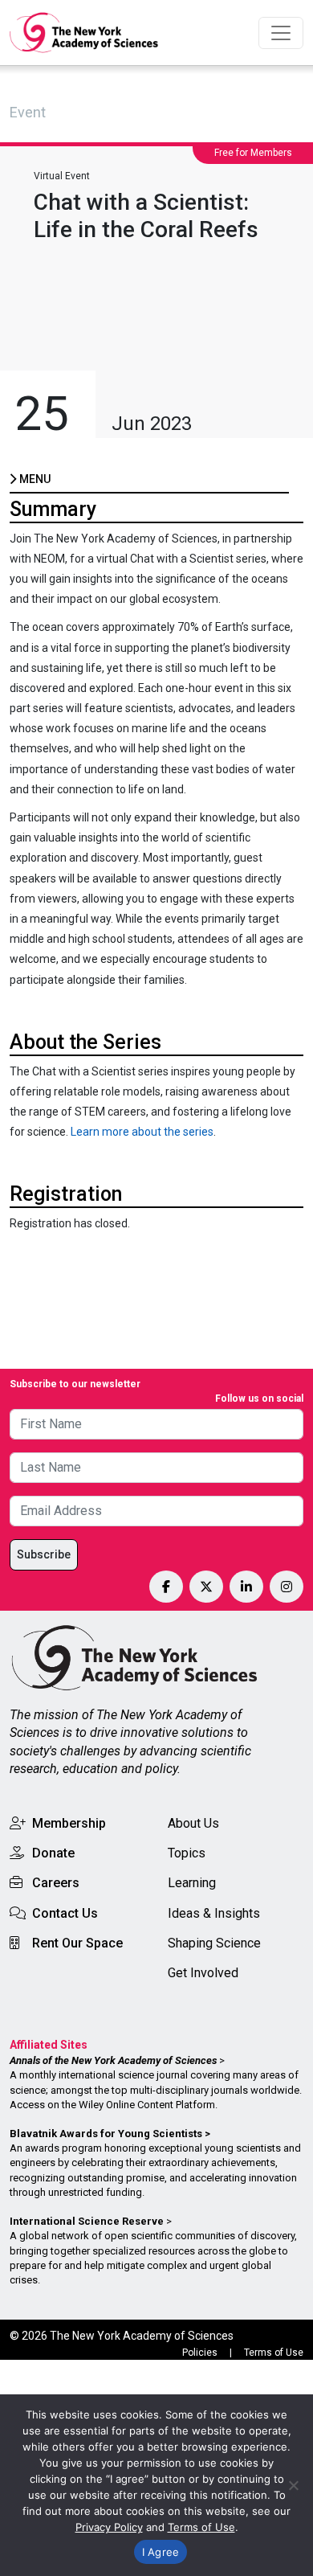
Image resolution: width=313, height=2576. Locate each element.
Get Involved (203, 1973)
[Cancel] (293, 2485)
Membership (69, 1823)
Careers (56, 1883)
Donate (53, 1853)
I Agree (161, 2552)
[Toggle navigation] (281, 33)
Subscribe (44, 1554)
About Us (193, 1823)
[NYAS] (84, 33)
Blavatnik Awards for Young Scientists (106, 2134)
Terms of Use (274, 2353)
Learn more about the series (142, 1132)
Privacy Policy (109, 2527)
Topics (187, 1853)
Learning (192, 1883)
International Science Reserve (87, 2221)
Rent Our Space (77, 1943)
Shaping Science (214, 1943)
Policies (200, 2353)
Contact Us (65, 1913)
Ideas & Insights (214, 1913)
